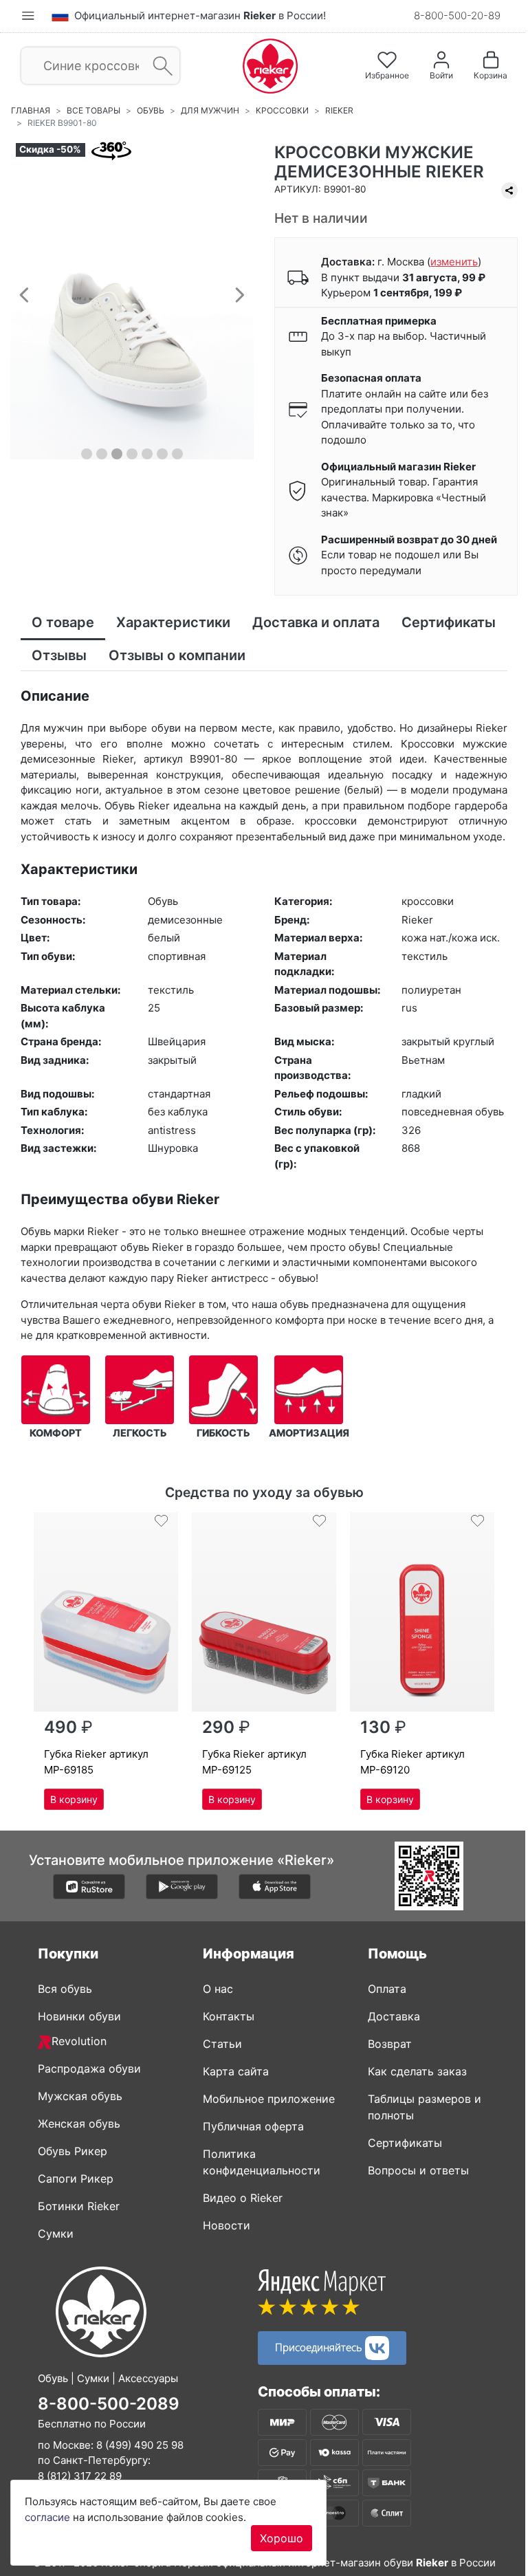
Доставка (394, 2016)
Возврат (390, 2044)
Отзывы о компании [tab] (177, 655)
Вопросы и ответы (418, 2170)
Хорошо (282, 2538)
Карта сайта (236, 2071)
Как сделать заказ (417, 2071)
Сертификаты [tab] (449, 622)
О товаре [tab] (63, 622)
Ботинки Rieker (79, 2206)
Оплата (387, 1989)
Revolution (79, 2041)
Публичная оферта (253, 2126)
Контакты (229, 2016)
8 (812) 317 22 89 (80, 2476)
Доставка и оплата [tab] (316, 622)
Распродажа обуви (89, 2069)
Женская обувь (79, 2124)
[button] (24, 294)
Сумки (56, 2234)
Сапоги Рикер (76, 2179)
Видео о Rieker (243, 2198)
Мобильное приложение (269, 2099)
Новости (227, 2225)
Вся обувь (65, 1989)
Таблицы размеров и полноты (425, 2107)
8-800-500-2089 (109, 2404)
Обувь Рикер (73, 2151)
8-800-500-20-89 (457, 15)
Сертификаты (405, 2143)
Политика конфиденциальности (262, 2162)
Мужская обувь (80, 2096)
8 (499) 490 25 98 (140, 2445)
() (454, 262)
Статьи (222, 2044)
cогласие (47, 2517)
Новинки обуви (79, 2016)
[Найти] (158, 66)
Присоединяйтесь (320, 2346)
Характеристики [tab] (173, 622)
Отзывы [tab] (59, 655)
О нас (218, 1989)
